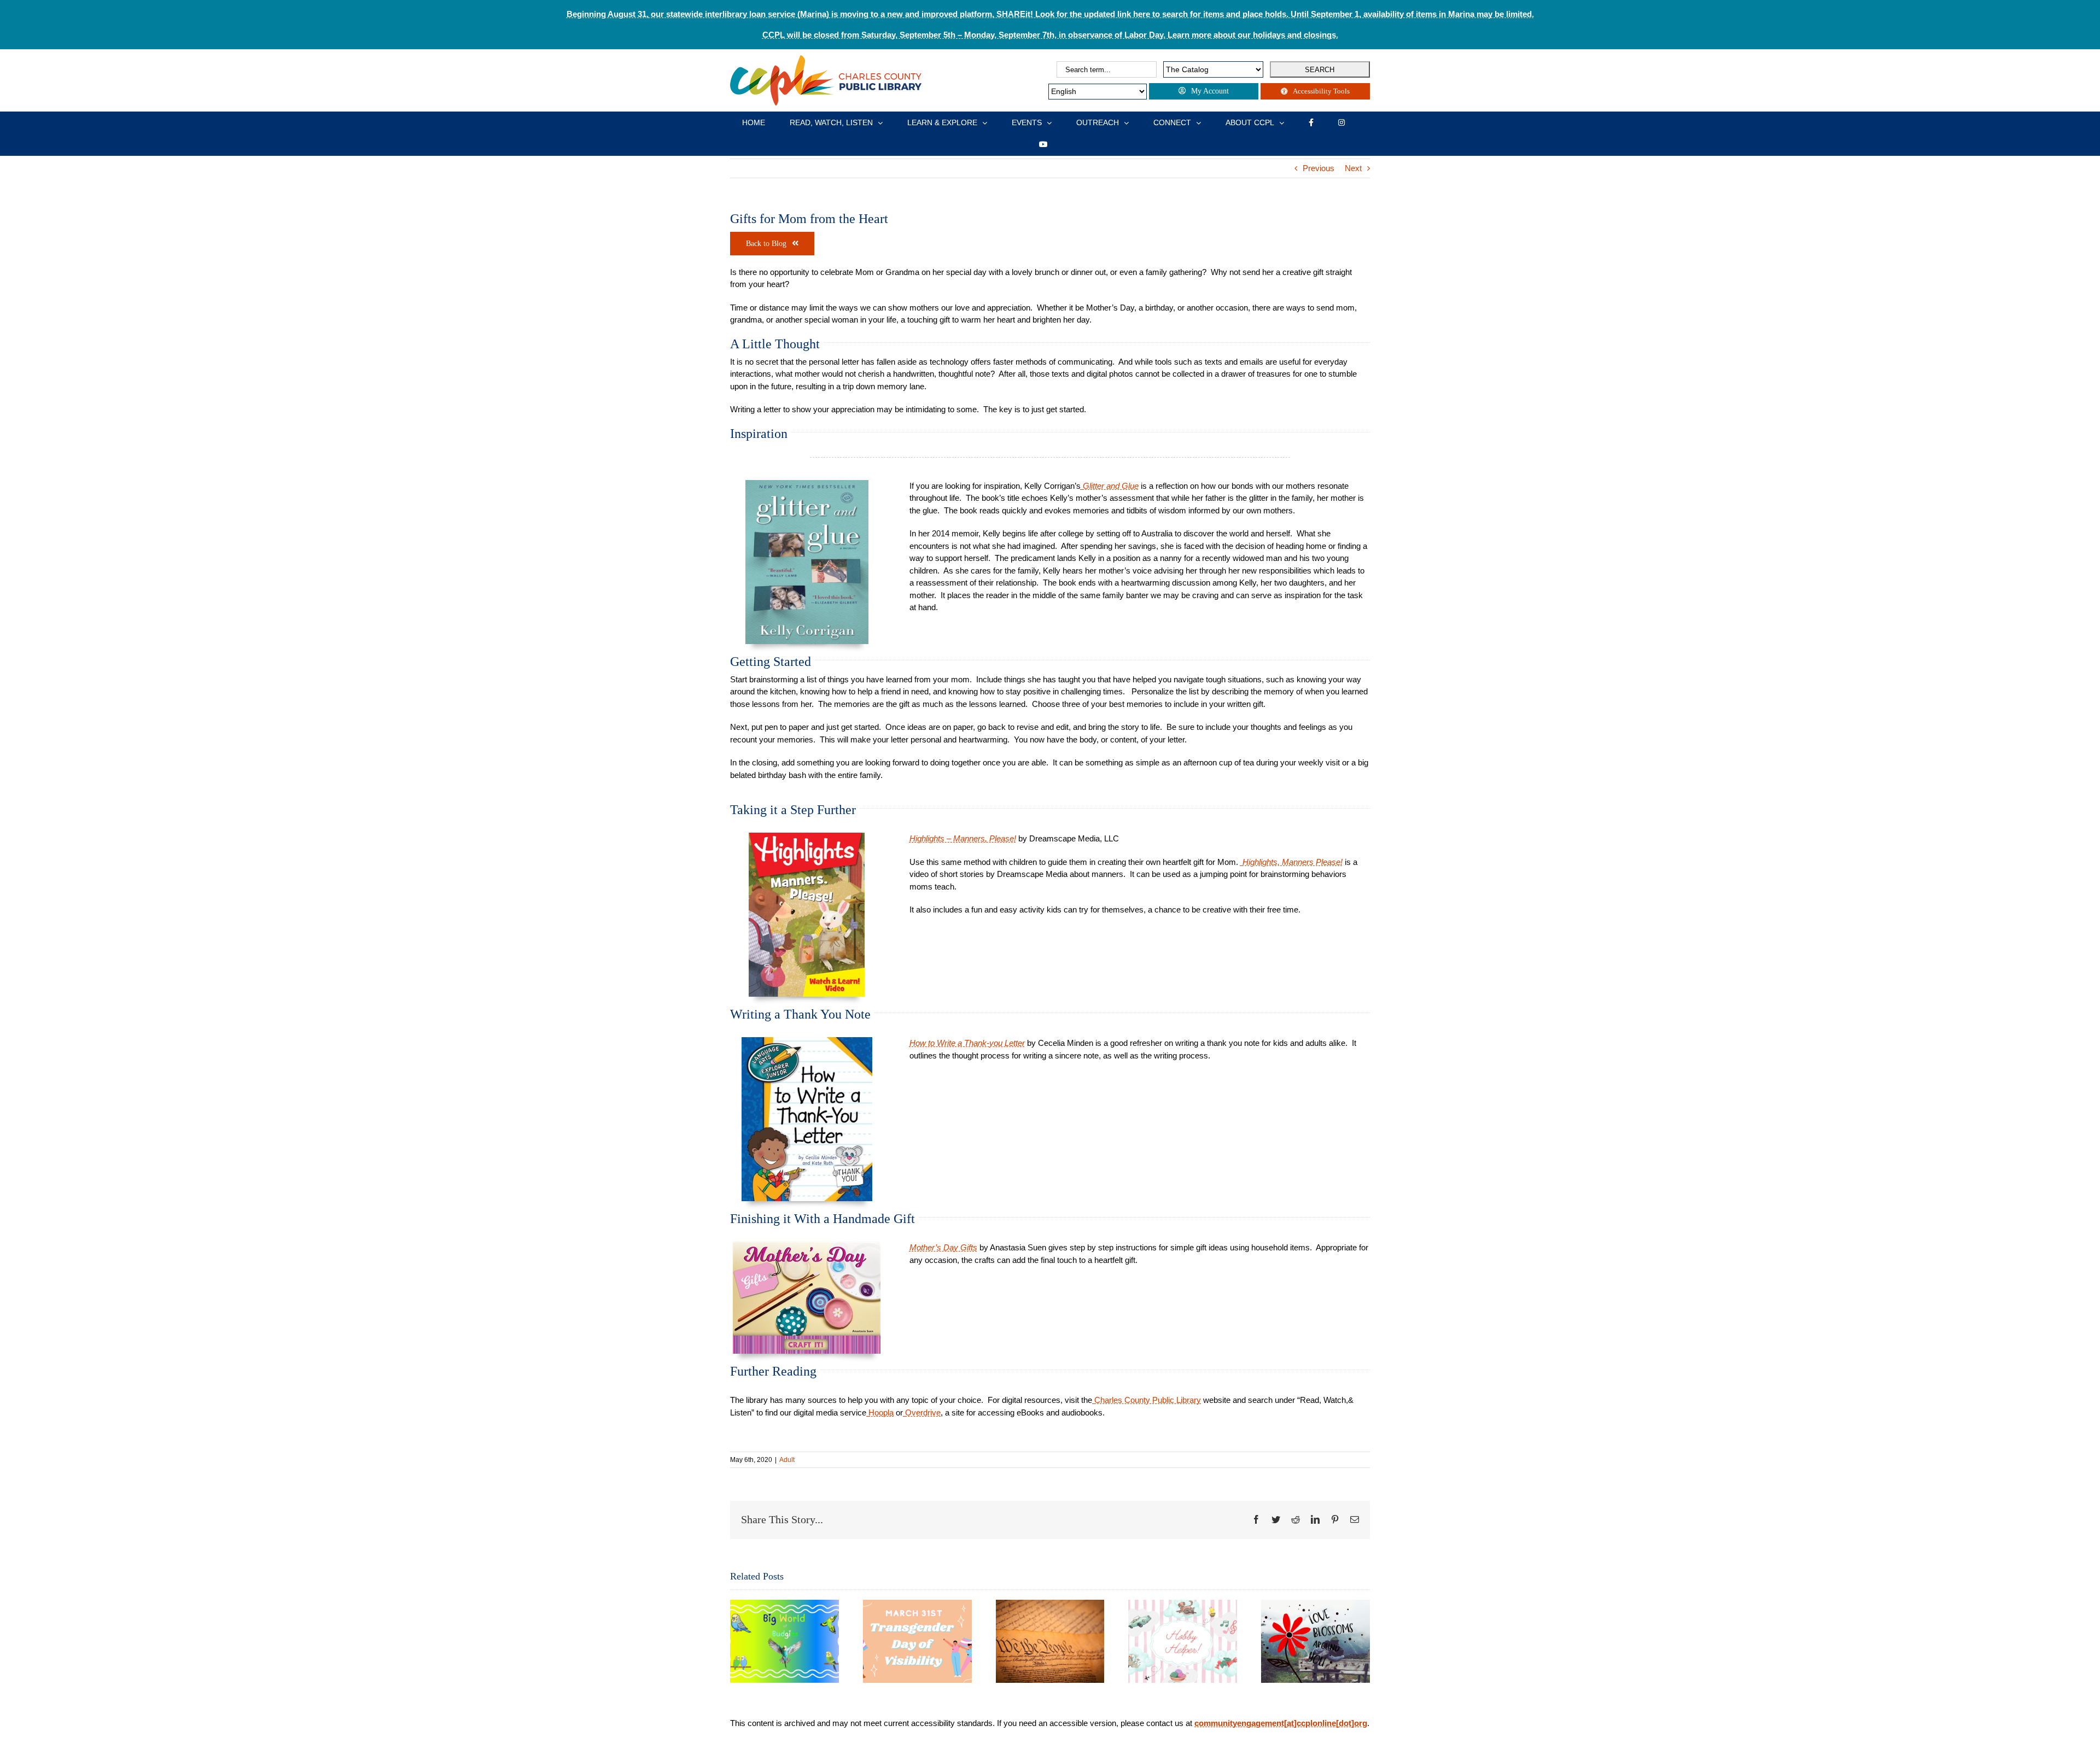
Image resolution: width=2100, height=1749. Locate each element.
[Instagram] (1341, 122)
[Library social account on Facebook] (1311, 122)
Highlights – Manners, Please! (963, 838)
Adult (787, 1460)
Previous (1319, 168)
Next (1353, 168)
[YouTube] (1043, 144)
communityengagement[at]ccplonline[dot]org (1281, 1723)
